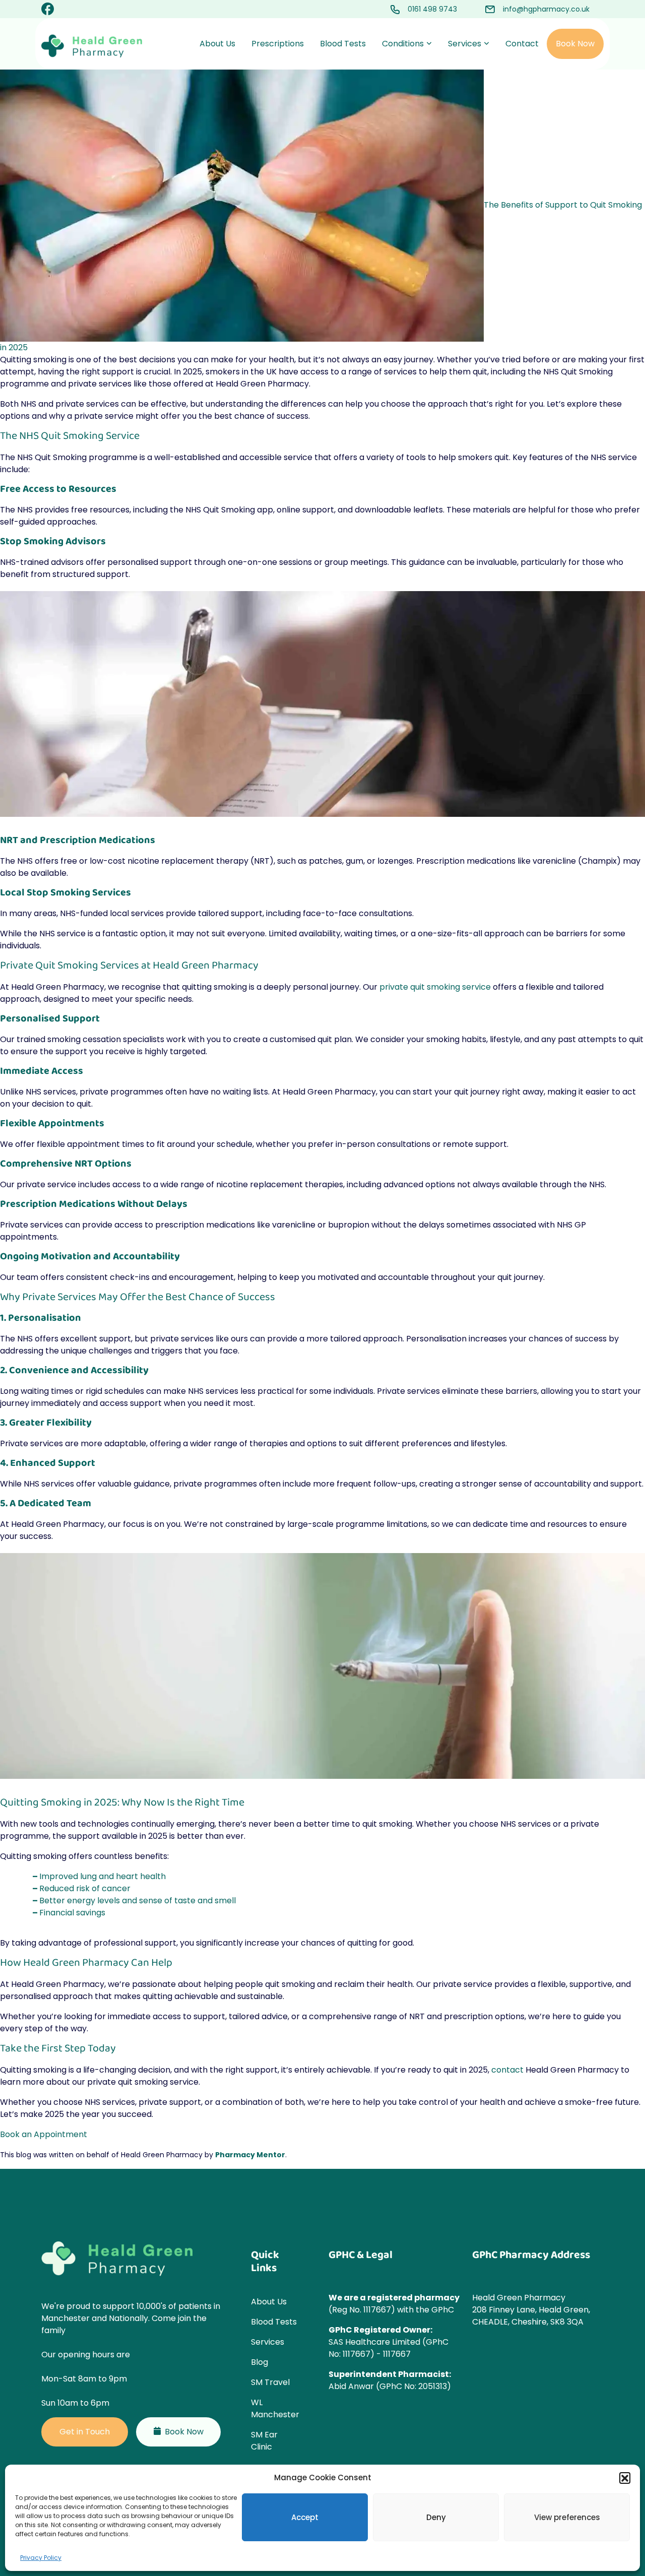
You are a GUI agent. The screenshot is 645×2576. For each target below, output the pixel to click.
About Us (217, 44)
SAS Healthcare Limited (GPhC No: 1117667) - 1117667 (389, 2348)
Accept (305, 2517)
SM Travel (270, 2382)
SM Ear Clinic (264, 2441)
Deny (436, 2517)
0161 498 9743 (432, 9)
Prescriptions (278, 44)
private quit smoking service (435, 987)
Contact (522, 44)
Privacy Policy (41, 2558)
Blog (260, 2362)
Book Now (575, 44)
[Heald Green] (92, 46)
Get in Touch (85, 2432)
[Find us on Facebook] (48, 11)
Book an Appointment (44, 2134)
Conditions (403, 44)
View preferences (567, 2517)
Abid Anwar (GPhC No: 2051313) (390, 2386)
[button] (625, 2478)
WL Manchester (275, 2408)
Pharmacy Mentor (250, 2155)
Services (465, 44)
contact (507, 2070)
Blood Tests (343, 44)
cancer (116, 1888)
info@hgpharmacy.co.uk (546, 9)
